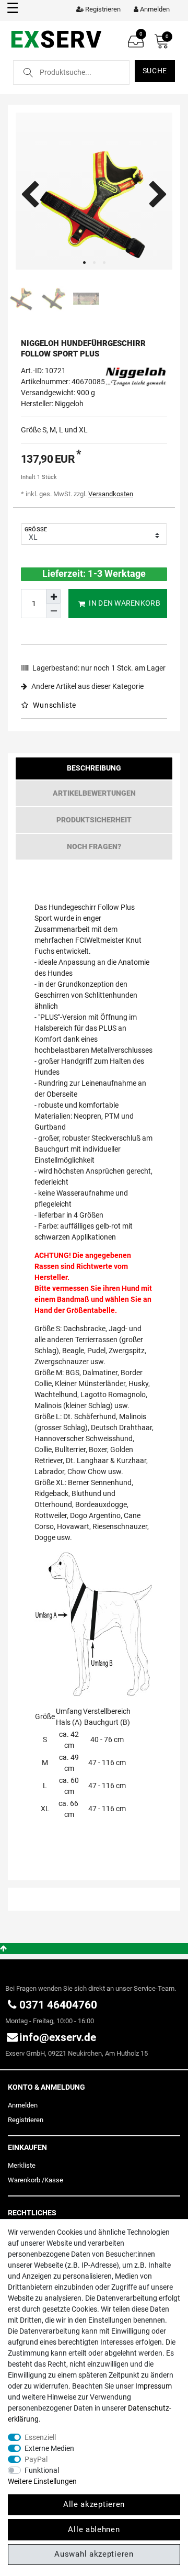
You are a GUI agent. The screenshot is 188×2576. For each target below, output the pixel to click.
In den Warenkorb (124, 603)
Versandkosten (111, 494)
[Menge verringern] (53, 611)
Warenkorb (24, 2180)
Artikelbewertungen (94, 793)
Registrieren (26, 2120)
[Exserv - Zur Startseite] (56, 39)
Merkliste (22, 2165)
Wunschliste (54, 705)
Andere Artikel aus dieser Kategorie (87, 686)
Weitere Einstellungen (42, 2481)
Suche (155, 71)
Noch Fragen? (94, 846)
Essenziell (40, 2437)
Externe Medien (49, 2448)
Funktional (42, 2470)
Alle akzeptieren (94, 2504)
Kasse (54, 2180)
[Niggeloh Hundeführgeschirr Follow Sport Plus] (94, 191)
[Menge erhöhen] (53, 596)
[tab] (94, 771)
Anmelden (23, 2105)
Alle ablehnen (94, 2529)
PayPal (36, 2459)
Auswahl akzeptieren (94, 2554)
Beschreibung (94, 768)
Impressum (154, 2386)
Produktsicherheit (94, 820)
